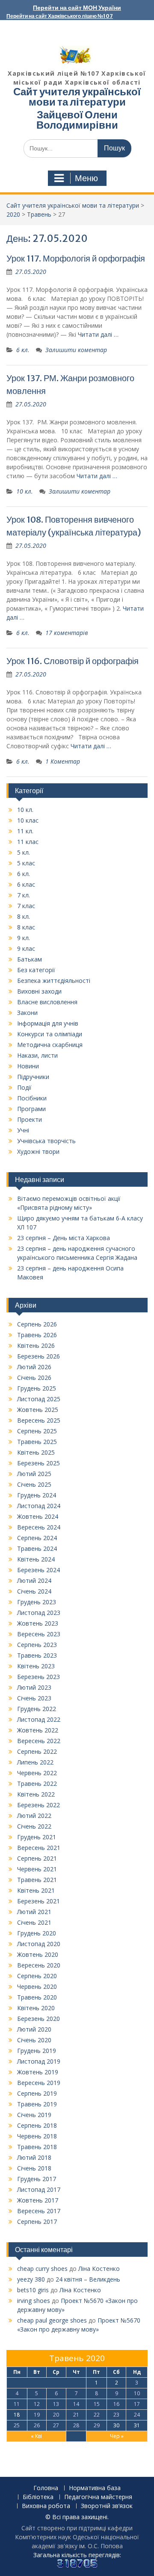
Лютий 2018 (34, 2157)
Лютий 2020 (34, 2029)
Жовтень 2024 (38, 1516)
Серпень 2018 (37, 2125)
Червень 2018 (37, 2136)
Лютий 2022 (34, 1816)
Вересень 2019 (39, 2083)
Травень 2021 (37, 1880)
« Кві (36, 2436)
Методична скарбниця (50, 1045)
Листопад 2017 (39, 2189)
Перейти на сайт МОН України (77, 8)
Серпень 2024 (37, 1538)
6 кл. (23, 350)
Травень (39, 214)
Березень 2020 (38, 2019)
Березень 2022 (38, 1805)
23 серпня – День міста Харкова (64, 1238)
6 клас (26, 884)
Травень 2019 (37, 2104)
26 (37, 2425)
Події (24, 1087)
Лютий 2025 (34, 1474)
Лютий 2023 (34, 1687)
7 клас (26, 906)
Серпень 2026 (37, 1324)
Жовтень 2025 (38, 1410)
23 (116, 2415)
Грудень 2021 (37, 1837)
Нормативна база (95, 2488)
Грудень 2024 (37, 1495)
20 (56, 2415)
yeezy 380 (31, 2279)
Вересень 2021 (39, 1848)
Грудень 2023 (37, 1602)
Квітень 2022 (36, 1794)
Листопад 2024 (39, 1506)
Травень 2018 (37, 2147)
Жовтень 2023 (38, 1623)
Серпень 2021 (37, 1858)
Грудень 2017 (37, 2179)
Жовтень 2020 (38, 1954)
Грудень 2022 (37, 1709)
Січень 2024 (34, 1591)
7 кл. (24, 895)
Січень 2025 (34, 1484)
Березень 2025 (38, 1463)
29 (97, 2425)
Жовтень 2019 (38, 2072)
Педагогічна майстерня (98, 2497)
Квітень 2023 (36, 1666)
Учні (23, 1130)
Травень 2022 (37, 1783)
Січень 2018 (34, 2168)
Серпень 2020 (37, 1976)
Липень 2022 (35, 1762)
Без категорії (36, 970)
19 (37, 2415)
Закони (27, 1013)
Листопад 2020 (39, 1944)
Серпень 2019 (37, 2093)
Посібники (32, 1098)
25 (17, 2425)
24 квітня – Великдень (88, 2279)
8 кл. (24, 916)
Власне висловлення (47, 1002)
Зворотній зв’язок (107, 2506)
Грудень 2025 (37, 1388)
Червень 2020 (37, 1986)
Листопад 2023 (39, 1613)
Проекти (30, 1119)
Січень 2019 (34, 2115)
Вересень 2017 (39, 2211)
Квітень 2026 (36, 1345)
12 (37, 2404)
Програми (31, 1109)
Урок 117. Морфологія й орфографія (76, 258)
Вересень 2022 (39, 1741)
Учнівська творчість (46, 1141)
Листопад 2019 (39, 2061)
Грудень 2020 (37, 1933)
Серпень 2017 (37, 2222)
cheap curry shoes (42, 2269)
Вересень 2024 (39, 1527)
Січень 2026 (34, 1378)
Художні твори (38, 1151)
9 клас (26, 948)
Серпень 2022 (37, 1751)
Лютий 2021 (34, 1912)
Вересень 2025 (39, 1420)
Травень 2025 (37, 1442)
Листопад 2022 (39, 1719)
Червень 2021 (37, 1869)
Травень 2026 (37, 1335)
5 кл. (24, 852)
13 (56, 2404)
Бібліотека (38, 2497)
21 (76, 2415)
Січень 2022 (34, 1826)
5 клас (26, 863)
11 (17, 2404)
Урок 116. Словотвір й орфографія (73, 661)
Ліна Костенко (99, 2269)
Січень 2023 (34, 1698)
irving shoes (34, 2301)
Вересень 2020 (39, 1965)
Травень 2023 (37, 1655)
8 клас (26, 927)
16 (116, 2404)
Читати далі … (98, 334)
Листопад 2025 (39, 1399)
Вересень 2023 (39, 1634)
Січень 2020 (34, 2040)
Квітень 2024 (36, 1559)
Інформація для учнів (48, 1023)
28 (76, 2425)
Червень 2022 (37, 1773)
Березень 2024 (38, 1570)
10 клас (28, 820)
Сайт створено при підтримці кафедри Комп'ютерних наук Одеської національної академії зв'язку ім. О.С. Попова (77, 2537)
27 (56, 2425)
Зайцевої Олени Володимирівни (77, 120)
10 (137, 2393)
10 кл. (25, 491)
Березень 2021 (38, 1901)
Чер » (117, 2436)
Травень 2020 (37, 1997)
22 (97, 2415)
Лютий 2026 (34, 1367)
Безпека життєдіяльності (54, 981)
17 (137, 2404)
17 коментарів (67, 633)
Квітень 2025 (36, 1452)
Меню (86, 178)
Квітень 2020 (36, 2008)
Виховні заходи (39, 991)
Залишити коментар (76, 350)
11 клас (28, 842)
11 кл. (25, 831)
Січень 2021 (34, 1922)
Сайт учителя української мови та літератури (77, 97)
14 (76, 2404)
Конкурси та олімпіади (50, 1034)
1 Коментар (63, 761)
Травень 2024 (37, 1548)
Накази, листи (37, 1055)
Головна (46, 2488)
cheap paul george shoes (52, 2320)
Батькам (30, 959)
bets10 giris (33, 2290)
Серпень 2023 (37, 1645)
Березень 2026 (38, 1356)
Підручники (33, 1077)
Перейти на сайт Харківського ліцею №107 (60, 16)
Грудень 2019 (37, 2051)
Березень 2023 (38, 1677)
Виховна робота (46, 2506)
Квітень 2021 (36, 1890)
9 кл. (24, 938)
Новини (28, 1066)
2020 (13, 214)
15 (97, 2404)
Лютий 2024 (34, 1581)
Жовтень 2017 (38, 2200)
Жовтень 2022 (38, 1730)
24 (137, 2415)
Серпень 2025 (37, 1431)
